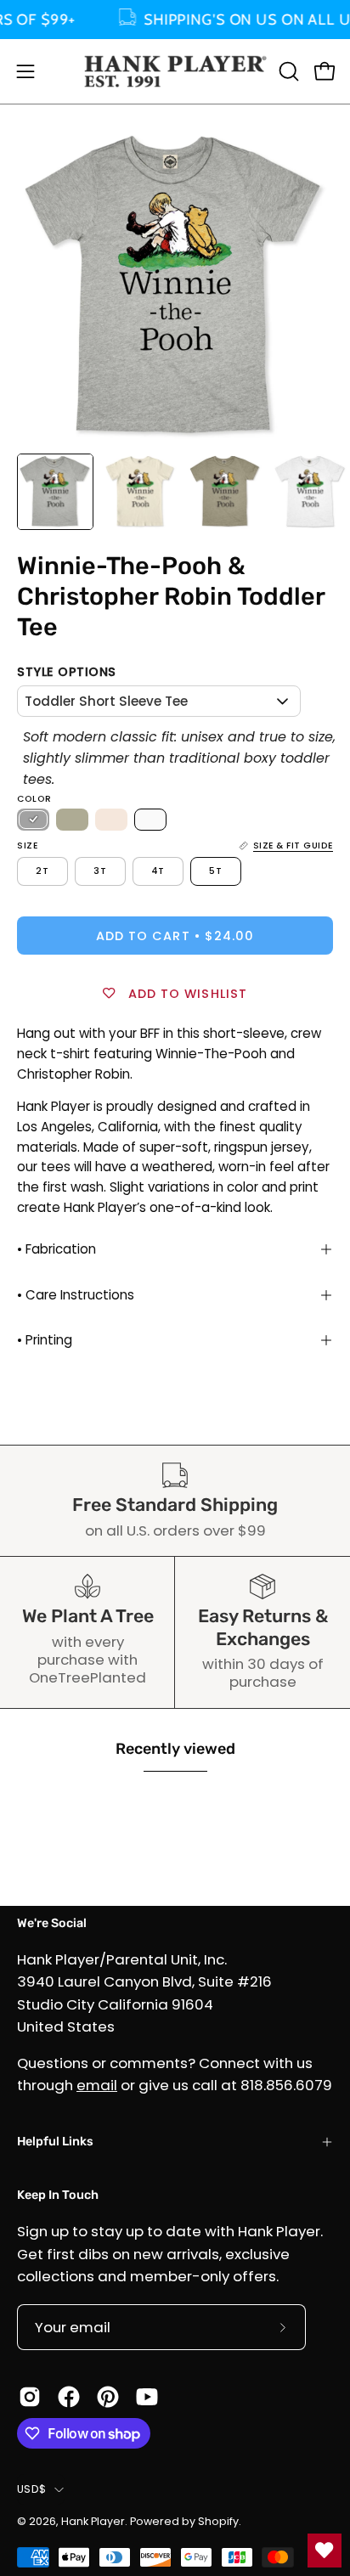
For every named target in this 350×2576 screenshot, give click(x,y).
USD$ (31, 2489)
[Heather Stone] (72, 820)
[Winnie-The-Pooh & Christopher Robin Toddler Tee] (55, 492)
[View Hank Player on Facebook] (69, 2397)
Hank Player (93, 2521)
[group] (175, 20)
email (97, 2085)
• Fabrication (56, 1249)
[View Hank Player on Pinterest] (108, 2397)
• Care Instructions (76, 1295)
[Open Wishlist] (325, 2551)
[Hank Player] (175, 71)
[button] (287, 71)
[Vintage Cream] (111, 820)
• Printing (45, 1340)
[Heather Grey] (33, 820)
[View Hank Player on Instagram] (30, 2397)
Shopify (218, 2521)
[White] (150, 820)
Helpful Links (55, 2142)
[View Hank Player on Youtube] (147, 2397)
